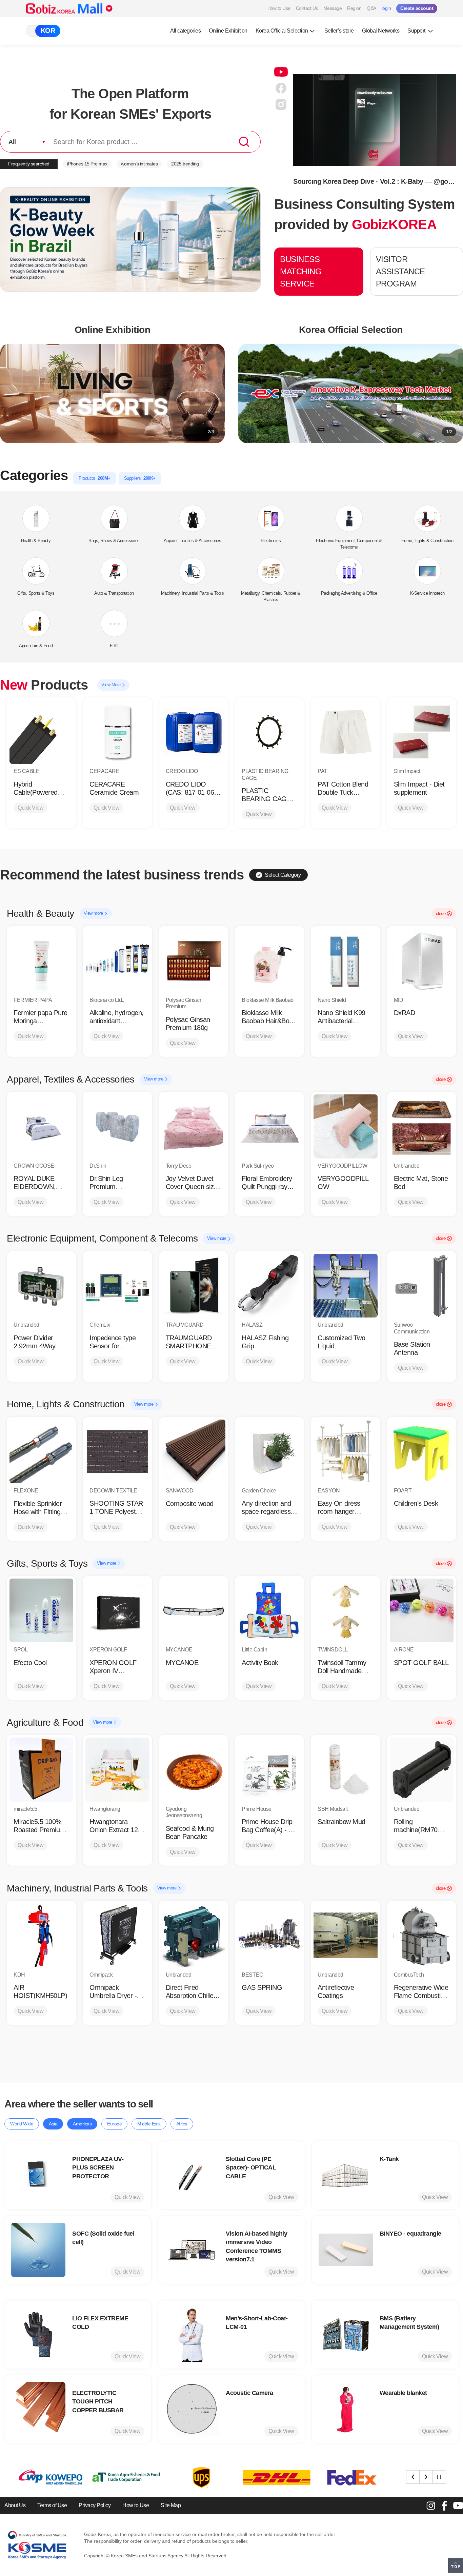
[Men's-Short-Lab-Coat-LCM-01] (192, 2335)
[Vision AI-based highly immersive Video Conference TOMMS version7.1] (192, 2250)
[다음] (426, 2477)
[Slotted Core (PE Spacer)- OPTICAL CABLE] (192, 2175)
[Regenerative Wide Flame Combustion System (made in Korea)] (422, 1935)
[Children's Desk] (422, 1451)
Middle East (149, 2124)
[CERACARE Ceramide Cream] (117, 732)
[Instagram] (431, 2505)
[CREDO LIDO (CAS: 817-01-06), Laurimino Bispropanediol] (194, 732)
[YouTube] (458, 2505)
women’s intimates (139, 164)
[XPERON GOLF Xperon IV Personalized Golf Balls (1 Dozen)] (117, 1610)
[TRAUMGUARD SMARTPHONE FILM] (194, 1286)
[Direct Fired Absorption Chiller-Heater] (194, 1935)
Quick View (31, 808)
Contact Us (307, 8)
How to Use (279, 8)
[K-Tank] (346, 2175)
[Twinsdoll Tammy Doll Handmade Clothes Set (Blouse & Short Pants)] (345, 1610)
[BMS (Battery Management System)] (346, 2335)
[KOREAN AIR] (272, 2478)
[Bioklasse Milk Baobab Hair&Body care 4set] (269, 960)
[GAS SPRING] (269, 1935)
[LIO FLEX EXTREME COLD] (38, 2335)
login (386, 8)
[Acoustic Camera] (192, 2409)
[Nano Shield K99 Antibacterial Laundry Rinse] (345, 960)
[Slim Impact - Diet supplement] (422, 732)
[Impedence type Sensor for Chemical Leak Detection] (117, 1286)
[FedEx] (197, 2478)
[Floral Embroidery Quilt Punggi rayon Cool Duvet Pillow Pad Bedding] (269, 1126)
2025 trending (185, 164)
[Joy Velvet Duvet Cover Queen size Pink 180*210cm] (194, 1126)
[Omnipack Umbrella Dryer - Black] (117, 1935)
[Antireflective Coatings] (345, 1935)
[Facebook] (444, 2505)
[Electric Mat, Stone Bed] (422, 1126)
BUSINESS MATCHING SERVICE (301, 271)
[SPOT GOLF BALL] (422, 1610)
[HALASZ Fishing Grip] (269, 1286)
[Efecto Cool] (41, 1610)
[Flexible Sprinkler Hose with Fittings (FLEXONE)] (41, 1451)
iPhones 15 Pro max (87, 164)
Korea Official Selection (282, 31)
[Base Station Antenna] (422, 1286)
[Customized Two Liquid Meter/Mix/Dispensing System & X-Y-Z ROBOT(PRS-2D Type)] (345, 1286)
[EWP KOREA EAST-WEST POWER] (347, 2478)
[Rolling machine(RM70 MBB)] (422, 1769)
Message (333, 8)
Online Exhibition (228, 31)
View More (112, 685)
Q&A (371, 8)
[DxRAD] (422, 960)
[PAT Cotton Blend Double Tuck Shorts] (345, 732)
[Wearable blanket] (346, 2409)
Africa (182, 2124)
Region (354, 8)
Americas (82, 2124)
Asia (53, 2124)
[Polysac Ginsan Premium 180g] (194, 960)
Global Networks (381, 31)
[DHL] (121, 2478)
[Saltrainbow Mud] (345, 1769)
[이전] (413, 2477)
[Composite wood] (194, 1451)
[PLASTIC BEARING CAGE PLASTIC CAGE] (269, 732)
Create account (417, 8)
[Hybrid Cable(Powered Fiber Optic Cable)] (41, 732)
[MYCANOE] (194, 1610)
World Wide (22, 2124)
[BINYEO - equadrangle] (346, 2250)
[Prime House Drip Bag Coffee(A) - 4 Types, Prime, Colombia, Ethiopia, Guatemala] (269, 1769)
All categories (185, 31)
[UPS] (46, 2478)
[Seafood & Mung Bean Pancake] (194, 1769)
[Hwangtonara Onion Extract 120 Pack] (117, 1769)
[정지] (439, 2477)
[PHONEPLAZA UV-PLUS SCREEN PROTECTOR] (38, 2175)
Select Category (283, 875)
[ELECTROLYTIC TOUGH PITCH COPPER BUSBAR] (38, 2409)
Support (417, 31)
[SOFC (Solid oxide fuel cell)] (38, 2250)
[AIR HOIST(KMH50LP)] (41, 1935)
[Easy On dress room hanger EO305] (345, 1451)
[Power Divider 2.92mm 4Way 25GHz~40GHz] (41, 1286)
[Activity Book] (269, 1610)
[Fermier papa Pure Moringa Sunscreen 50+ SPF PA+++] (41, 960)
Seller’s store (339, 31)
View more (94, 913)
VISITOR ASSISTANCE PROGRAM (400, 271)
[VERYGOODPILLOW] (345, 1126)
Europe (114, 2124)
